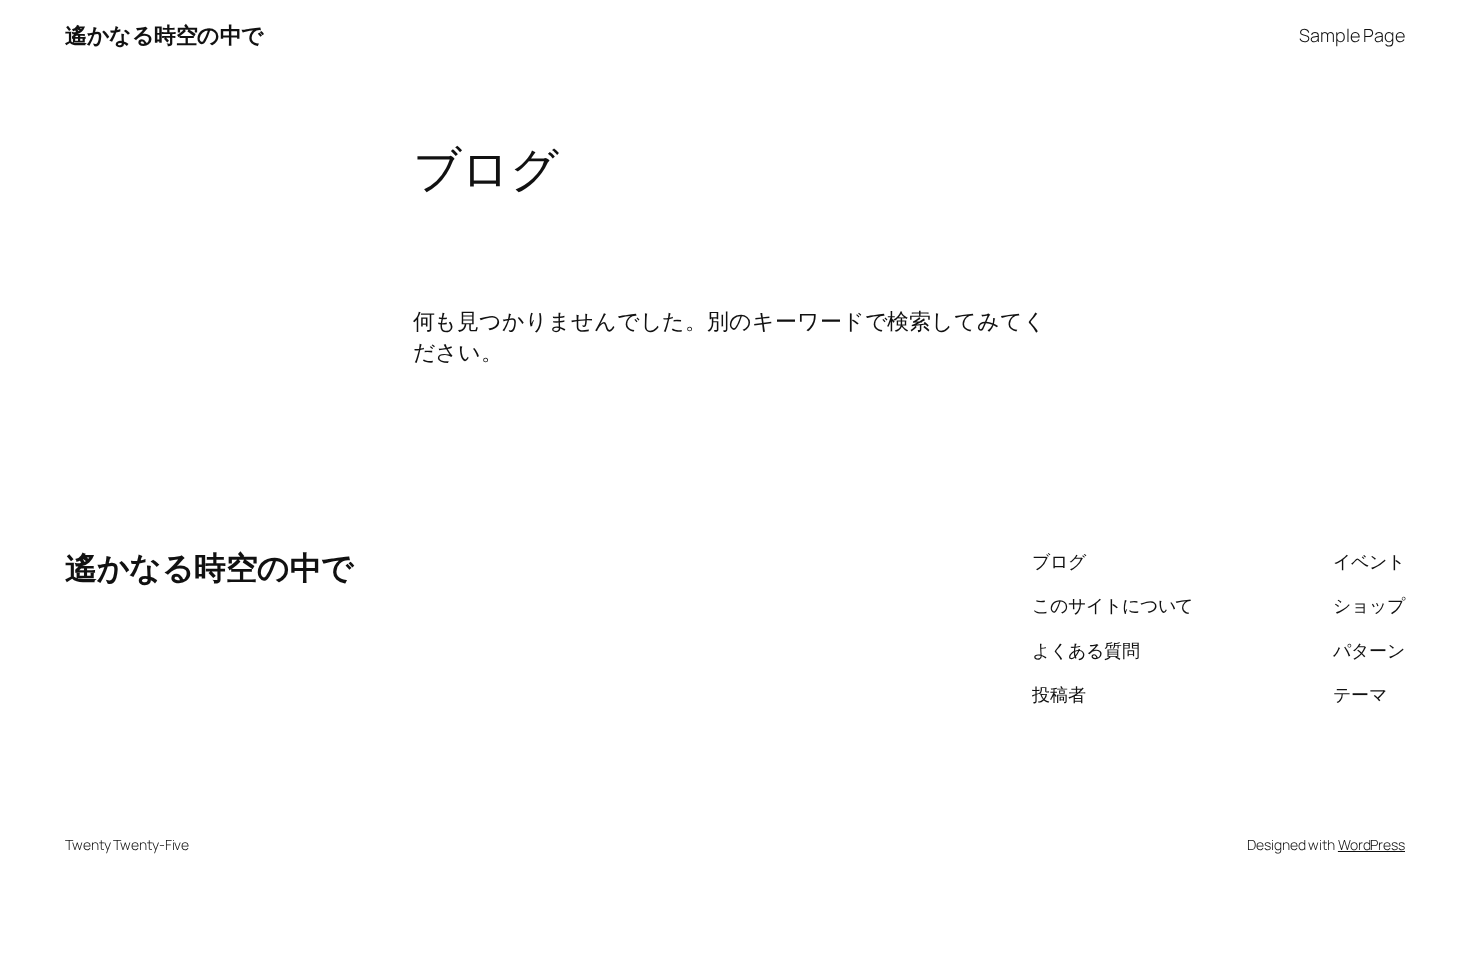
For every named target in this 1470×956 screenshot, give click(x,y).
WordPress (1371, 844)
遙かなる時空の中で (164, 35)
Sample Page (1352, 35)
